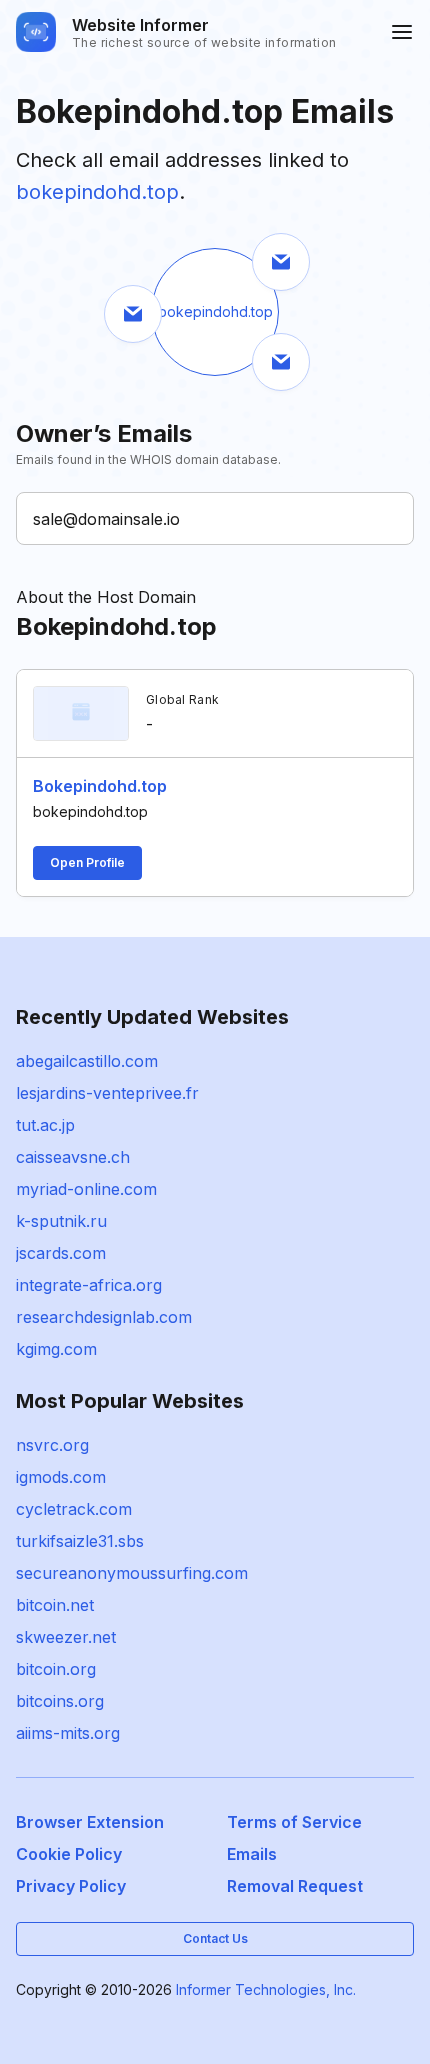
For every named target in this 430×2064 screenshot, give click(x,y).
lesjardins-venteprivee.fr (107, 1093)
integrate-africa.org (89, 1285)
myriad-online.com (86, 1189)
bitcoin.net (55, 1605)
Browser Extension (90, 1822)
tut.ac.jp (45, 1125)
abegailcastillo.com (87, 1061)
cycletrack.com (74, 1509)
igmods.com (61, 1477)
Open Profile (87, 862)
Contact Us (215, 1938)
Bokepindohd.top (100, 786)
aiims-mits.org (68, 1733)
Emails (252, 1854)
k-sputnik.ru (61, 1221)
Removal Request (295, 1886)
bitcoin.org (56, 1669)
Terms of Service (294, 1822)
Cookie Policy (69, 1854)
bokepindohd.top (97, 192)
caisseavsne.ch (73, 1157)
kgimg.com (56, 1349)
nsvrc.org (52, 1445)
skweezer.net (66, 1637)
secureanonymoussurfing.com (132, 1573)
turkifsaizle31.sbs (80, 1541)
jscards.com (61, 1253)
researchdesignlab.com (104, 1317)
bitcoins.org (60, 1701)
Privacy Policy (71, 1886)
